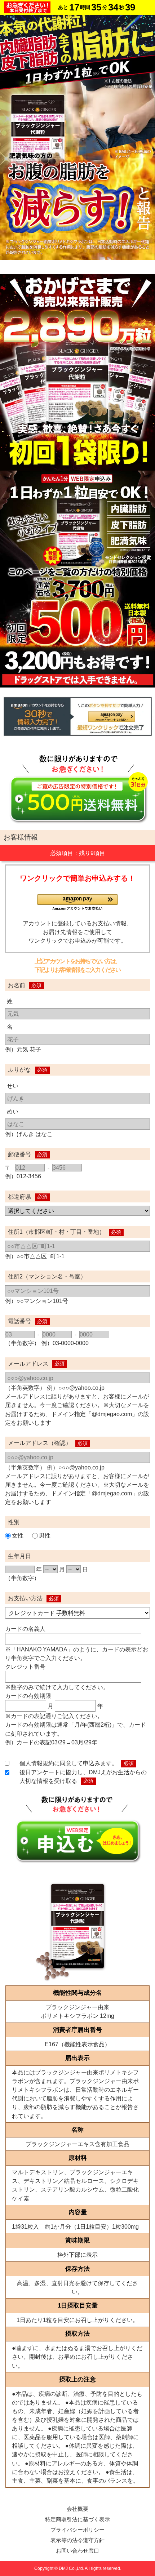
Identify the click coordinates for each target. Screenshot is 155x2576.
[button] (77, 902)
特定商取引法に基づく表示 (77, 2519)
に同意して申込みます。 (86, 1763)
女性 (18, 1535)
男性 (45, 1535)
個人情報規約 (37, 1763)
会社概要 (77, 2509)
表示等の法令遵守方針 (77, 2540)
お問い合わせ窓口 (77, 2551)
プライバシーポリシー (77, 2530)
